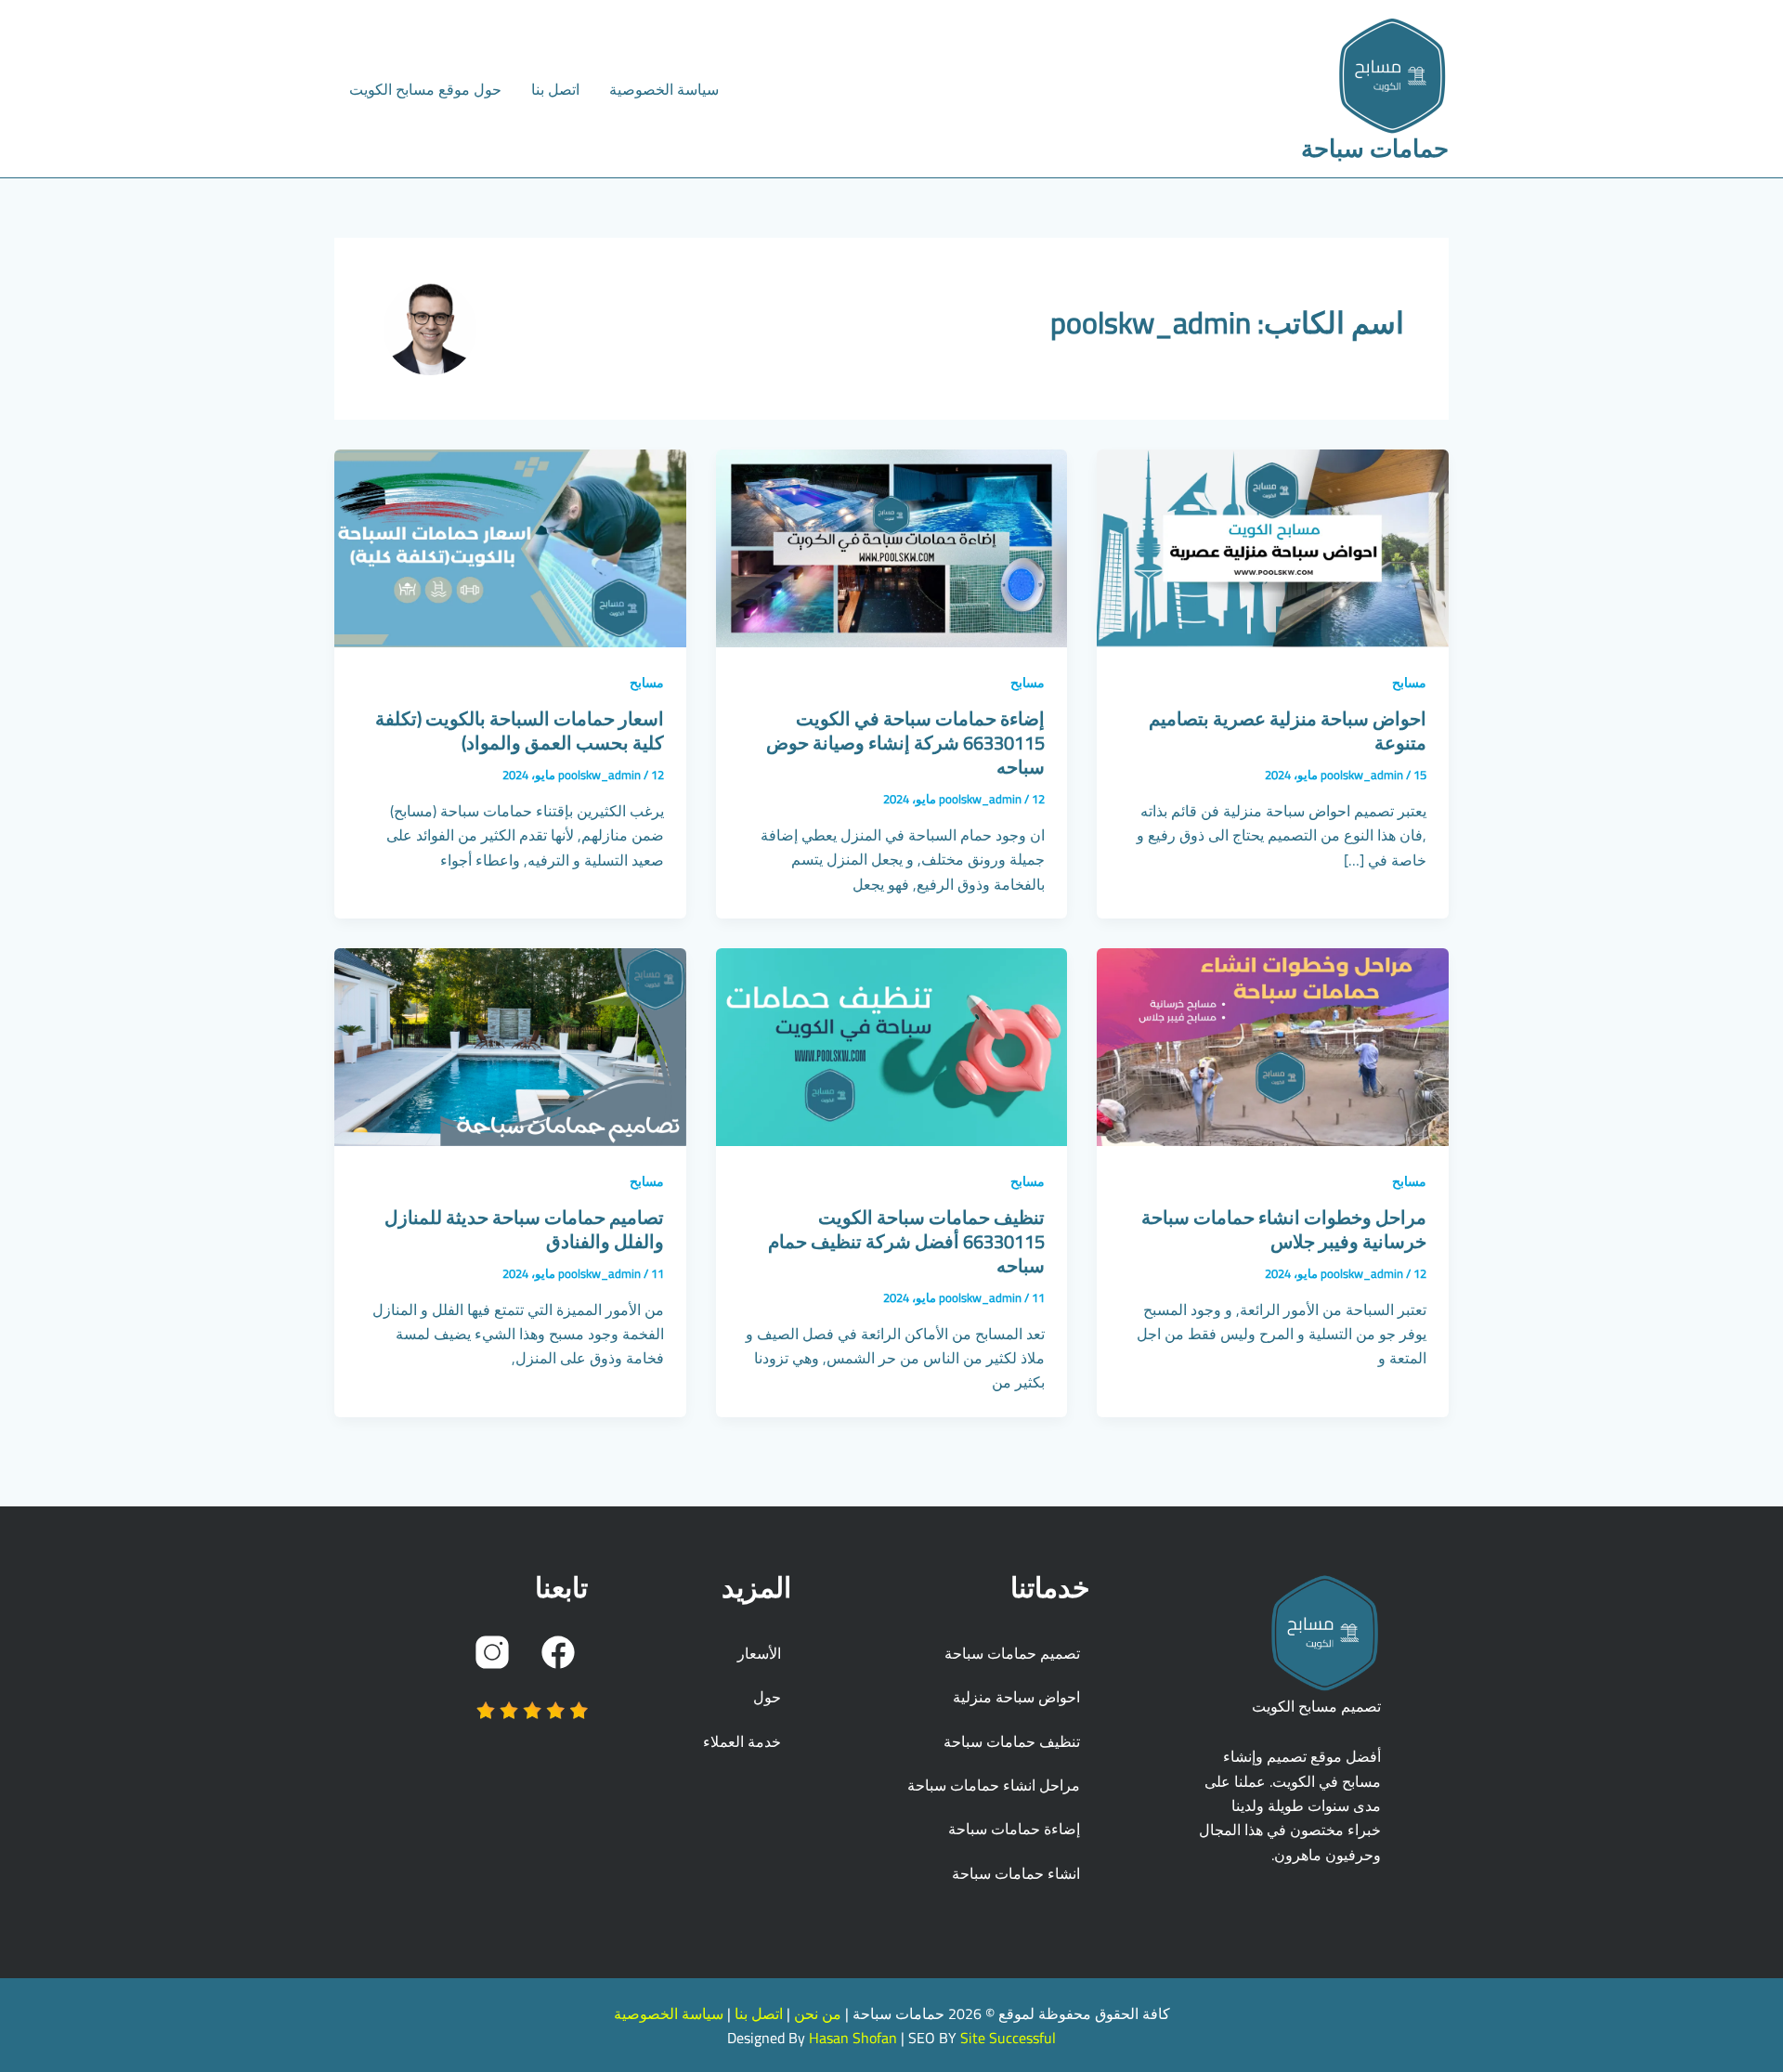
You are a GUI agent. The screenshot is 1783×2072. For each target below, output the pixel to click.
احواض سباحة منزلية (1016, 1697)
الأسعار (759, 1653)
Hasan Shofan (853, 2038)
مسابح (1409, 683)
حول (767, 1697)
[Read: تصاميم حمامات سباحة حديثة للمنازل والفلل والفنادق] (510, 1046)
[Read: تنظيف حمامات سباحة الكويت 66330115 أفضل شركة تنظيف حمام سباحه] (892, 1046)
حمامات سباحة (1375, 148)
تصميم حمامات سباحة (1012, 1653)
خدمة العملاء (742, 1741)
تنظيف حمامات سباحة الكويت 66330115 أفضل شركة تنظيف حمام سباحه (906, 1241)
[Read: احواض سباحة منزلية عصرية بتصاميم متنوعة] (1273, 547)
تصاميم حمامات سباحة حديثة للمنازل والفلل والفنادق (524, 1229)
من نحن (818, 2013)
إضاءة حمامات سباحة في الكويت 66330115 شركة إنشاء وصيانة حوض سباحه (905, 743)
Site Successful (1008, 2038)
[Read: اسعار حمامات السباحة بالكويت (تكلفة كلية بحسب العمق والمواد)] (510, 547)
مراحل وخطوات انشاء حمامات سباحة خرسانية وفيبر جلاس (1284, 1229)
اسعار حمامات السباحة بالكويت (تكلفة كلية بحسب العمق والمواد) (520, 730)
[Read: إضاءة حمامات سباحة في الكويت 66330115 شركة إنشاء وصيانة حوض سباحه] (892, 547)
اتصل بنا (555, 89)
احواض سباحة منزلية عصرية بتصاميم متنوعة (1288, 730)
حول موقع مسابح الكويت (425, 89)
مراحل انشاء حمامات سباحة (994, 1785)
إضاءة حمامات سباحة (1014, 1829)
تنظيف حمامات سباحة (1012, 1741)
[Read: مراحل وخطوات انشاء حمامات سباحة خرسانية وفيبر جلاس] (1273, 1046)
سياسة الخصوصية (664, 89)
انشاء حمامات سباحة (1016, 1873)
